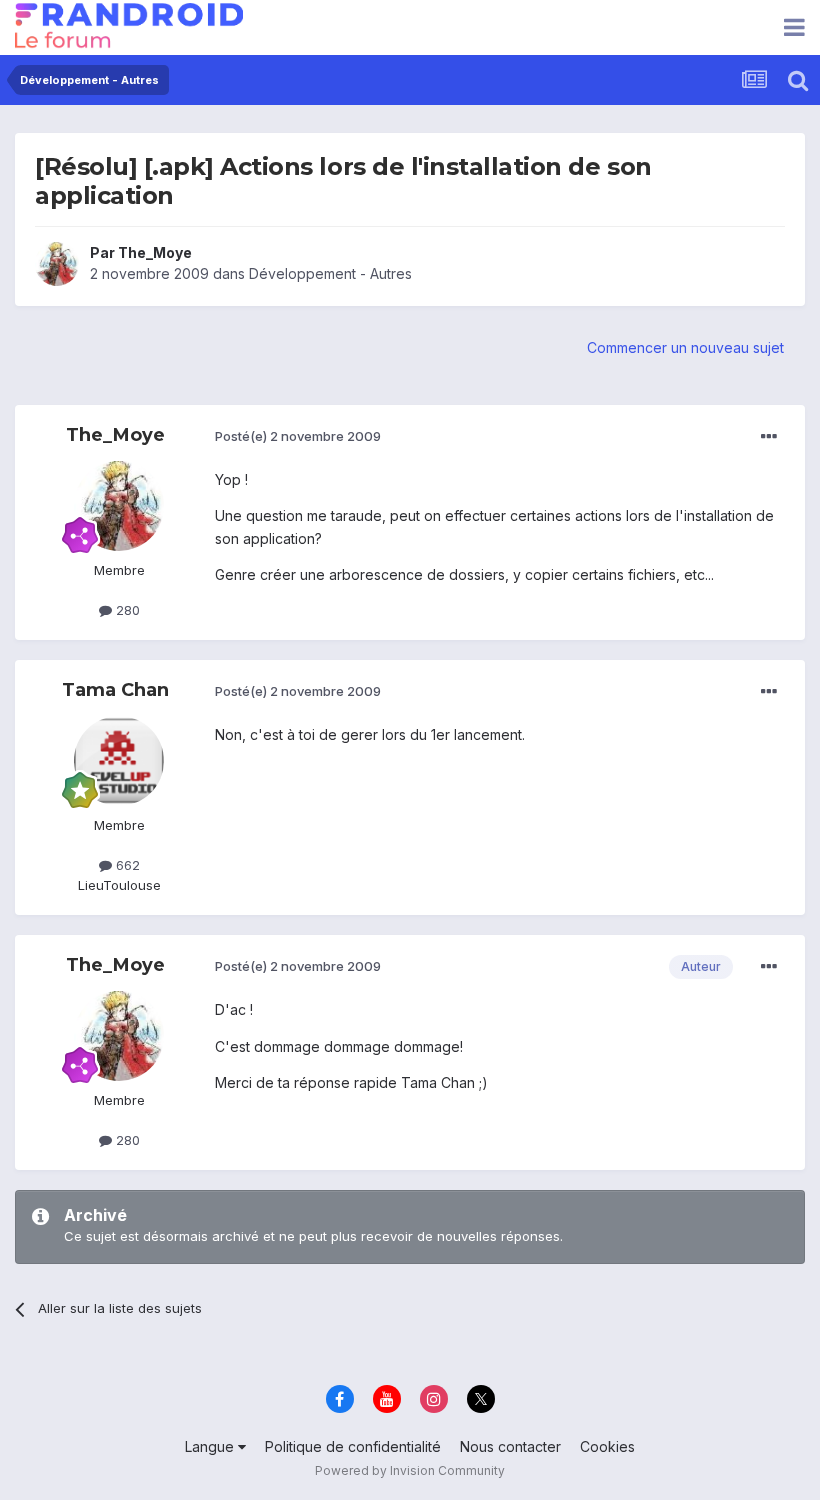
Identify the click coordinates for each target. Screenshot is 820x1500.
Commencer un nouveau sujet (685, 347)
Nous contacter (510, 1446)
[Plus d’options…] (769, 437)
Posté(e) (298, 436)
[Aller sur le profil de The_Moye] (57, 264)
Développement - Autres (330, 273)
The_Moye (155, 252)
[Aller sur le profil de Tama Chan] (119, 761)
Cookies (607, 1446)
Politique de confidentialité (353, 1446)
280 (126, 610)
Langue (211, 1446)
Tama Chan (115, 690)
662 (126, 865)
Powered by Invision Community (410, 1470)
